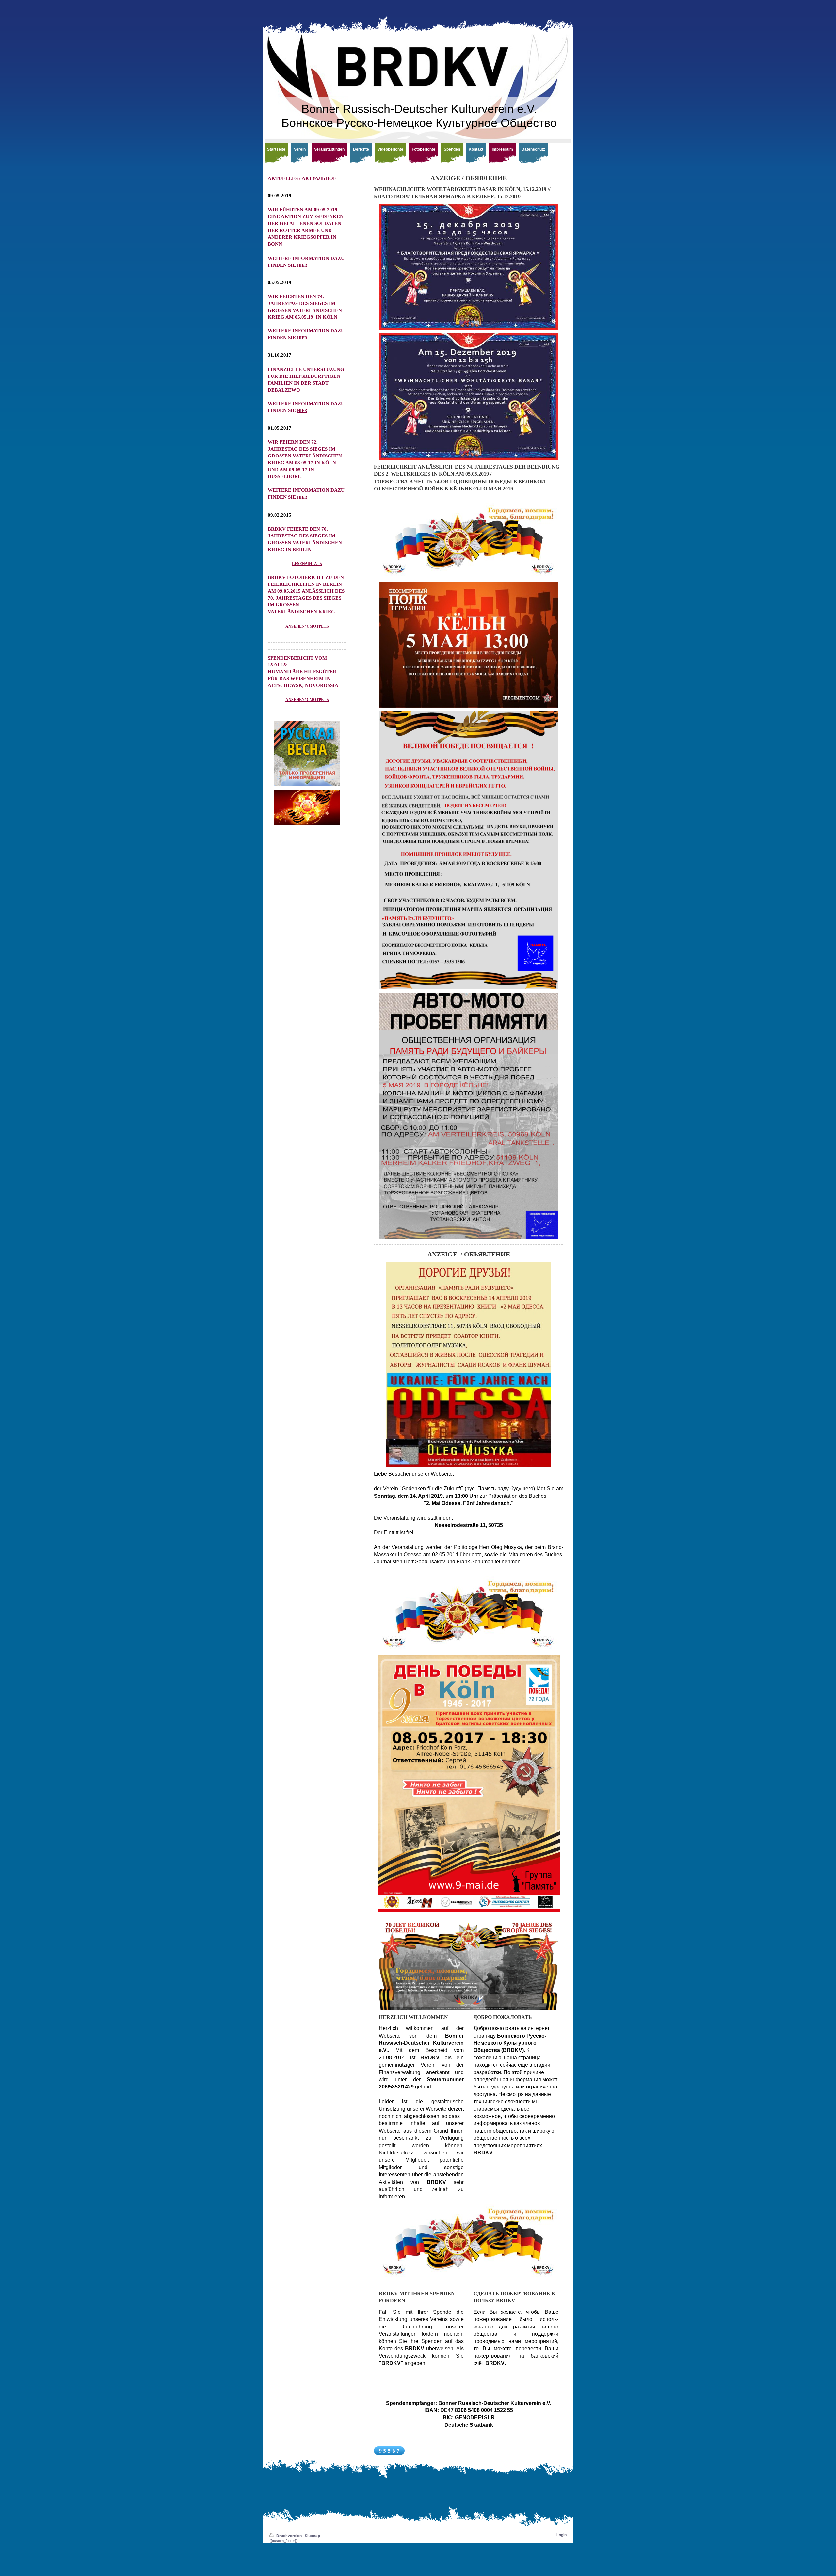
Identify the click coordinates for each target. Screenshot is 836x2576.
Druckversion (289, 2536)
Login (562, 2535)
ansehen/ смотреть (307, 626)
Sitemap (312, 2536)
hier (302, 265)
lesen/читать (307, 564)
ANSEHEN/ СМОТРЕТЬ (307, 700)
